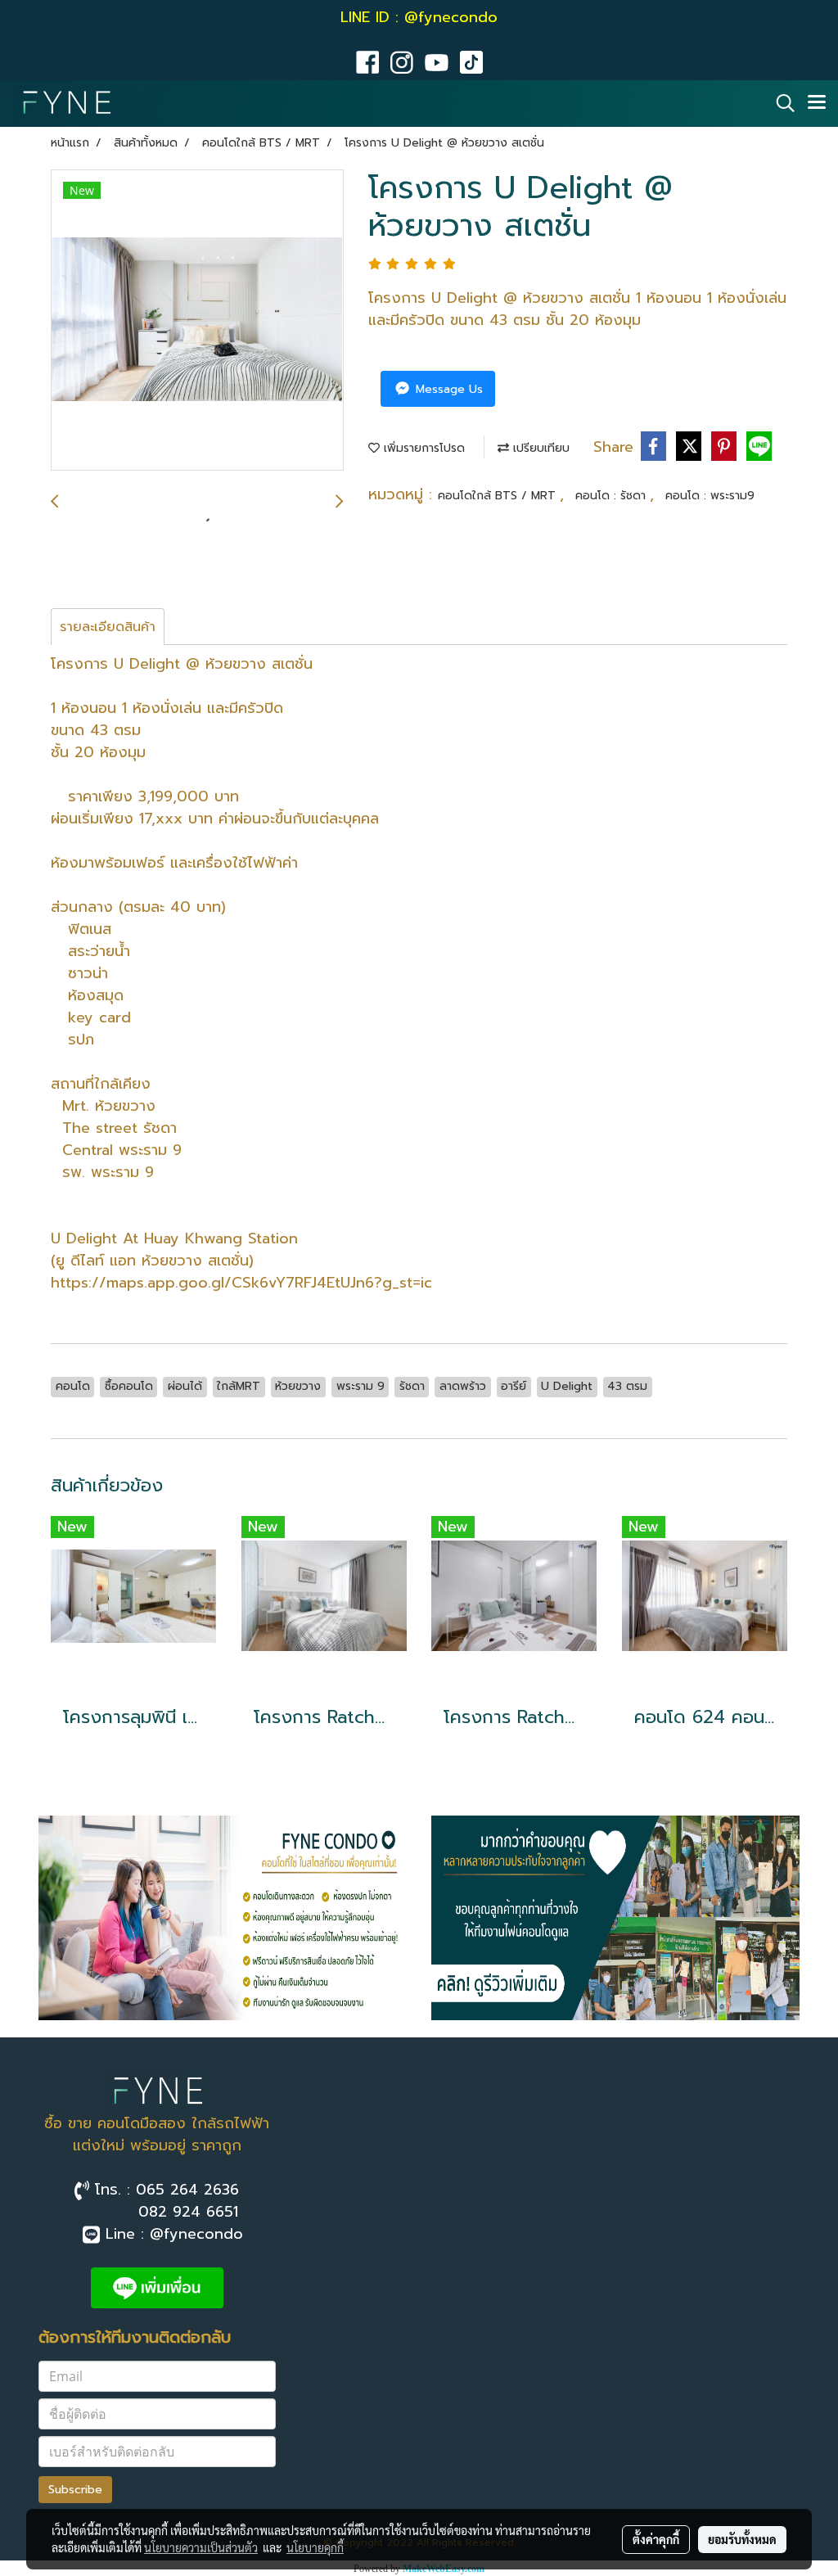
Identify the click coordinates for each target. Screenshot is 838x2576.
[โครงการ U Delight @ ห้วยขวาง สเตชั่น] (197, 321)
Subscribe (75, 2490)
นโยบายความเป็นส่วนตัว (201, 2547)
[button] (780, 103)
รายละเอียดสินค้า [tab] (108, 627)
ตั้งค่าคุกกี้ (656, 2539)
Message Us (447, 389)
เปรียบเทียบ (539, 448)
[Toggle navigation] (817, 103)
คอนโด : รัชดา (613, 496)
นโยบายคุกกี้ (315, 2547)
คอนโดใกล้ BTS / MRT (499, 496)
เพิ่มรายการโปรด (422, 448)
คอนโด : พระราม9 (710, 496)
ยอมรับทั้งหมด (742, 2539)
